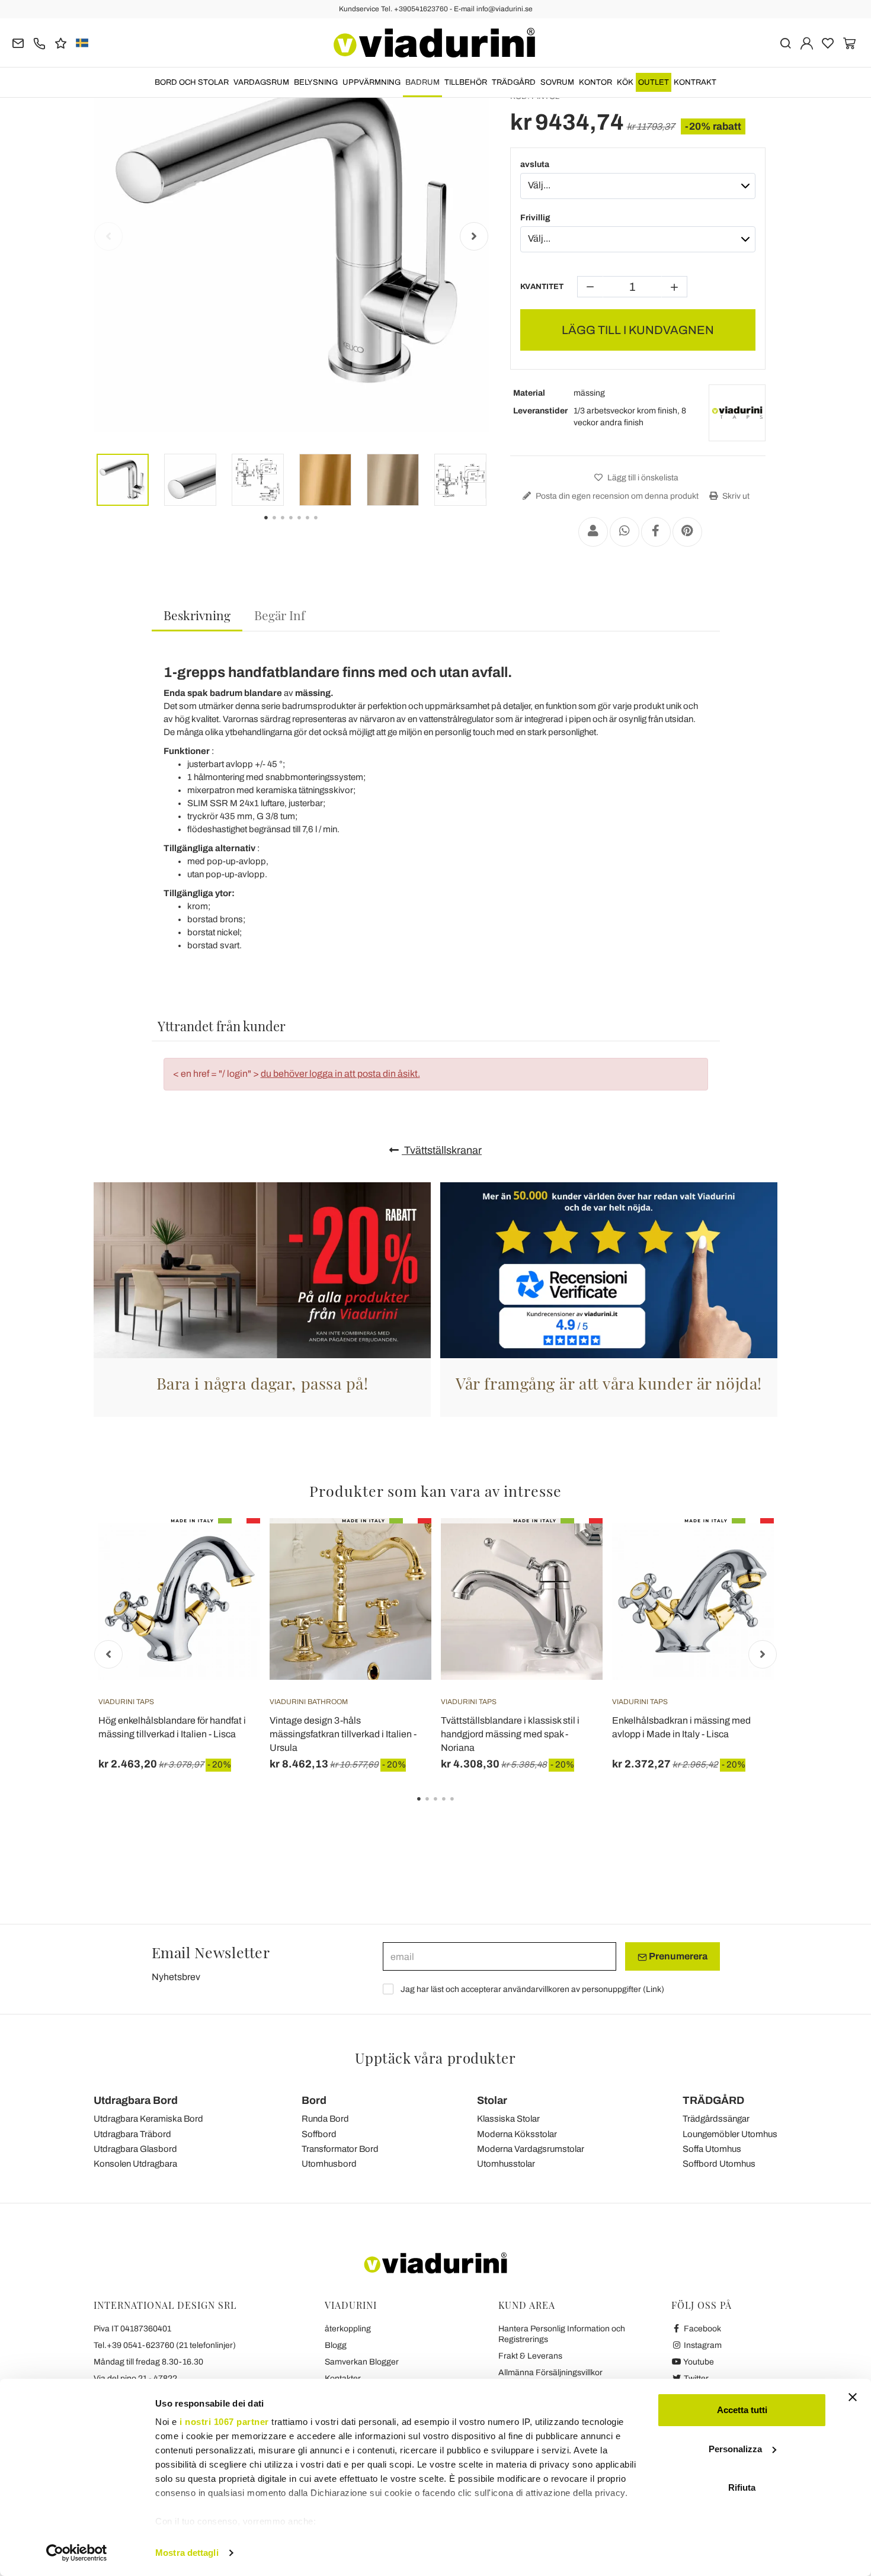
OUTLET (654, 82)
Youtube (698, 2362)
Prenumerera (677, 1956)
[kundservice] (39, 42)
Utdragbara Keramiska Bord (148, 2119)
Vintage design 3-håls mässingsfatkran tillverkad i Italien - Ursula (343, 1734)
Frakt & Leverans (530, 2356)
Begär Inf (280, 615)
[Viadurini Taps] (737, 413)
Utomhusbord (329, 2164)
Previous (108, 236)
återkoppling (348, 2329)
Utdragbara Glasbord (135, 2149)
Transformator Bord (340, 2149)
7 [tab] (326, 526)
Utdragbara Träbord (132, 2134)
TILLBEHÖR (466, 82)
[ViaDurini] (434, 43)
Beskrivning (197, 615)
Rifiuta (742, 2487)
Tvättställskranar (442, 1150)
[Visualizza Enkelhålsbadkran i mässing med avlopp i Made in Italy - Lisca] (744, 1548)
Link (654, 1989)
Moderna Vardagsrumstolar (531, 2149)
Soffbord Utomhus (719, 2164)
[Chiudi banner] (853, 2397)
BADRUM (422, 82)
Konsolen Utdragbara (135, 2164)
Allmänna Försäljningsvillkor (550, 2373)
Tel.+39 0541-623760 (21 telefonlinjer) (165, 2345)
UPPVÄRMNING (372, 82)
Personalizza (735, 2449)
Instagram (702, 2345)
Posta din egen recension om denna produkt (616, 496)
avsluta (535, 164)
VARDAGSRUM (261, 82)
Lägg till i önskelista (642, 478)
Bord (314, 2100)
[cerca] (785, 42)
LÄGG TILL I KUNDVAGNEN (638, 330)
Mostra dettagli (187, 2553)
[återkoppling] (61, 42)
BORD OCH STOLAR (192, 82)
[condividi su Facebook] (656, 532)
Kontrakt (695, 82)
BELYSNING (316, 82)
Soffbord (319, 2134)
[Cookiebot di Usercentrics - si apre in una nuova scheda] (77, 2553)
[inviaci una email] (18, 42)
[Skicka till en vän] (593, 532)
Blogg (336, 2345)
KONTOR (595, 82)
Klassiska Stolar (508, 2119)
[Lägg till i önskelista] (230, 1577)
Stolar (492, 2100)
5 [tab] (462, 1807)
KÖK (625, 82)
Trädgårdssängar (716, 2119)
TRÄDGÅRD (514, 82)
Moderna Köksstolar (517, 2134)
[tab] (197, 616)
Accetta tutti (742, 2410)
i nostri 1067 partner (224, 2422)
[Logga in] (807, 42)
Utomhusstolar (506, 2164)
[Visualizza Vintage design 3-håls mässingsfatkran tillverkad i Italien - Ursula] (401, 1548)
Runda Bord (325, 2119)
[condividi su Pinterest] (687, 532)
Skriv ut (735, 496)
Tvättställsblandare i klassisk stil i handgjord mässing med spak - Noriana (510, 1734)
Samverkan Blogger (362, 2362)
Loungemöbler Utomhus (730, 2134)
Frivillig (535, 218)
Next (474, 236)
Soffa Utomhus (712, 2149)
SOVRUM (557, 82)
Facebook (702, 2329)
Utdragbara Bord (136, 2100)
